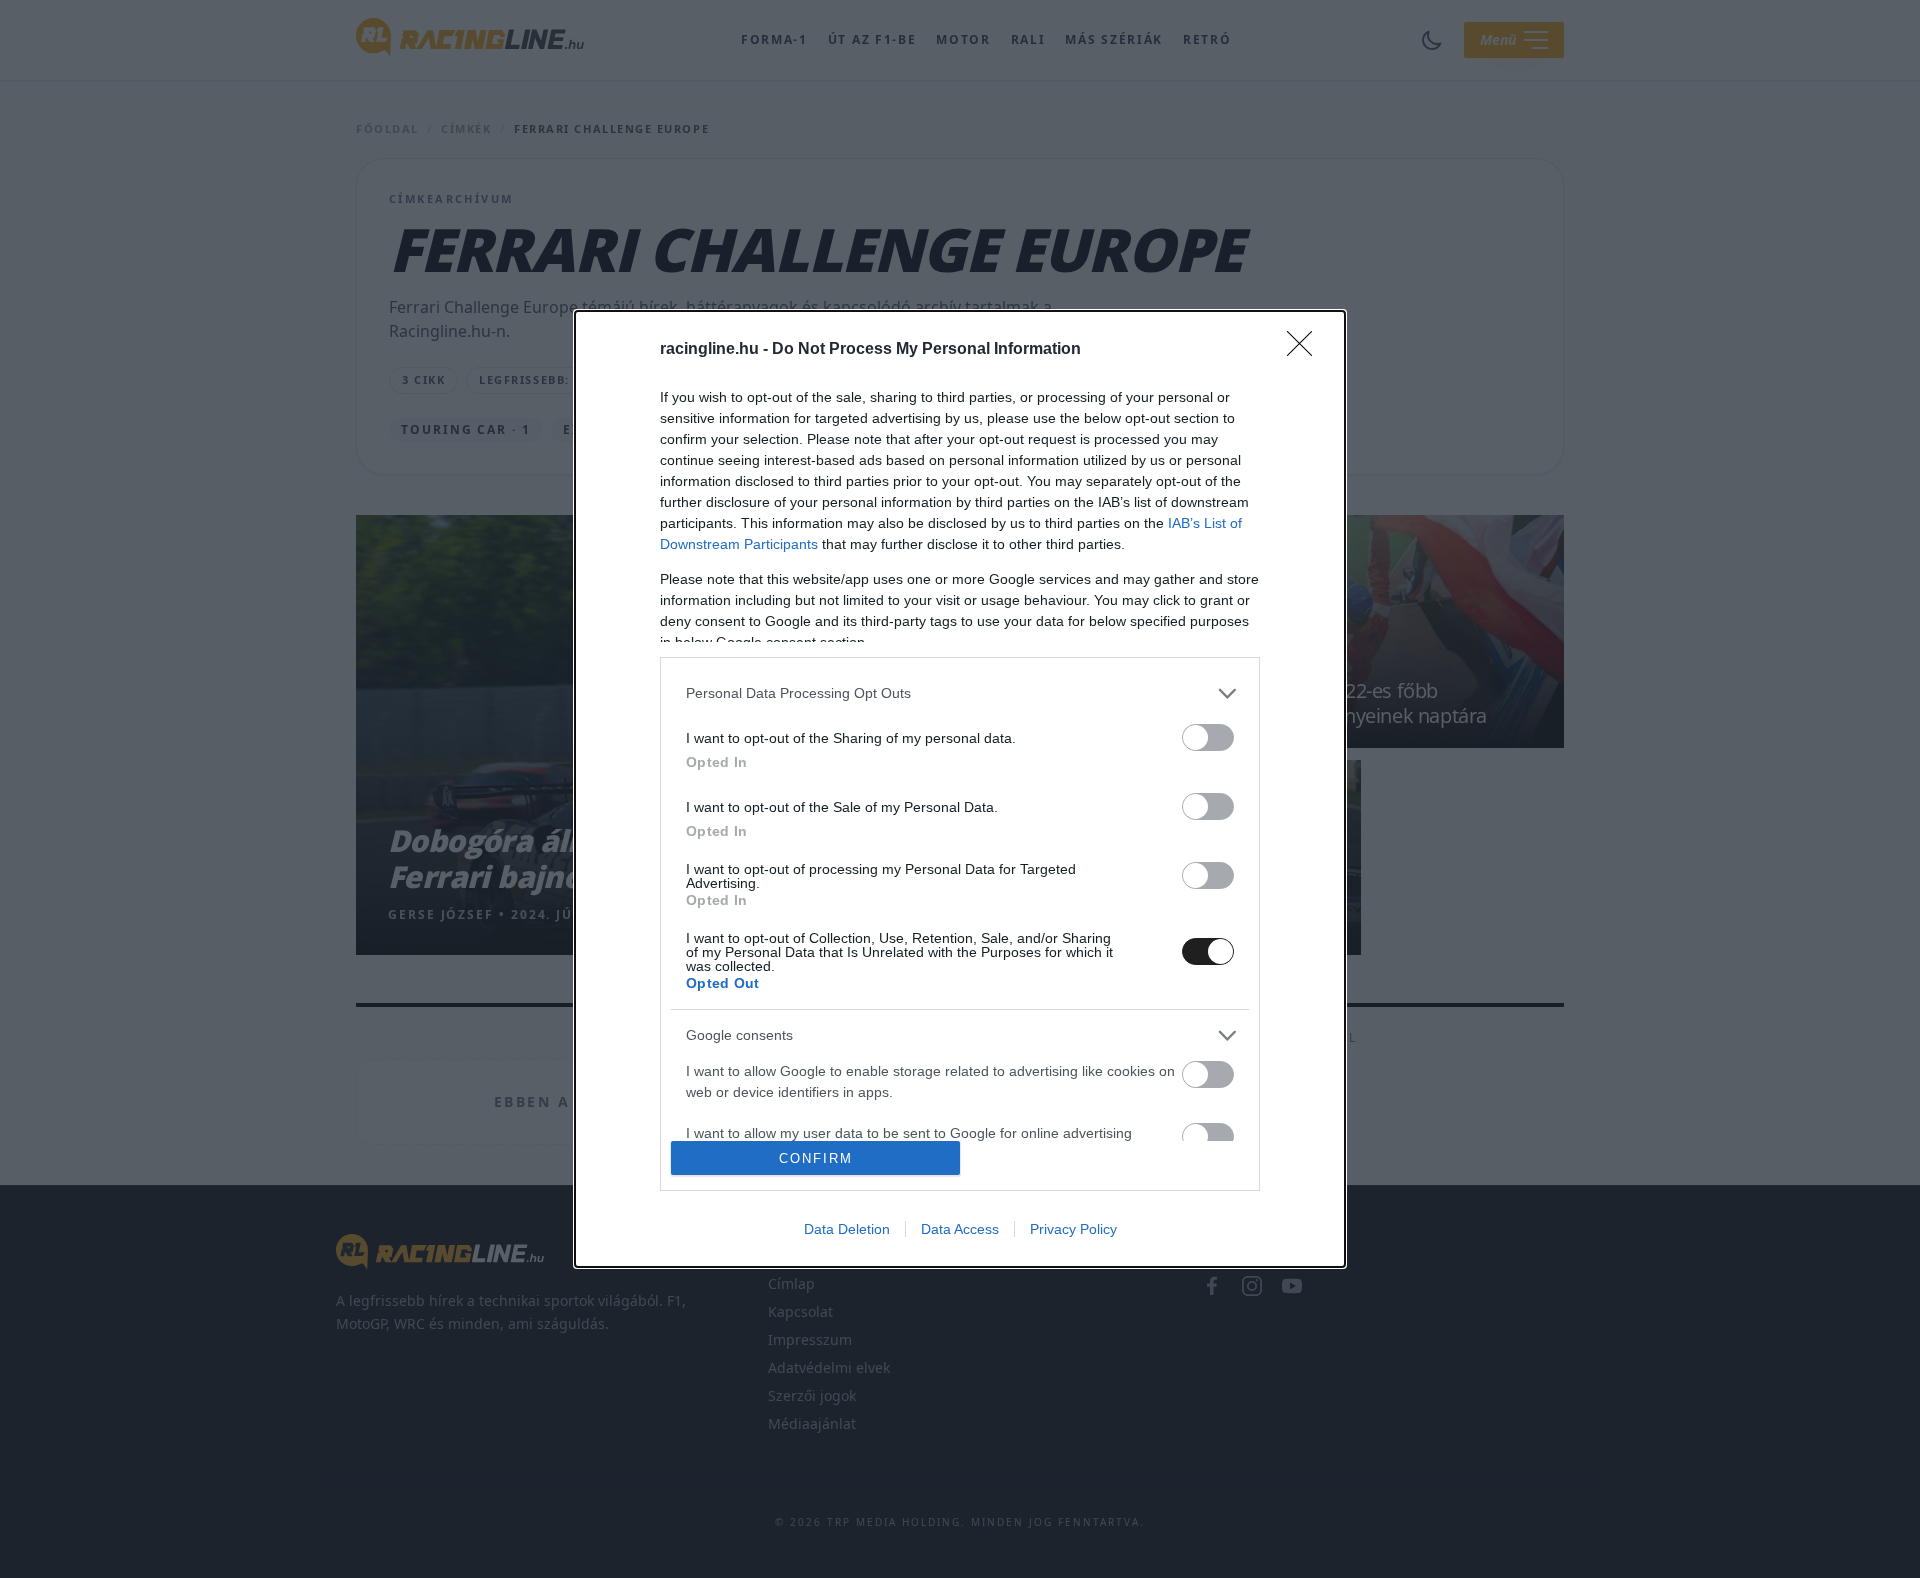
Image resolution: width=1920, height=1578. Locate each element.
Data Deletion (847, 1229)
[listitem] (960, 693)
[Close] (1306, 350)
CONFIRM (816, 1158)
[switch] (1208, 737)
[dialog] (960, 789)
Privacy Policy (1073, 1229)
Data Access (960, 1229)
